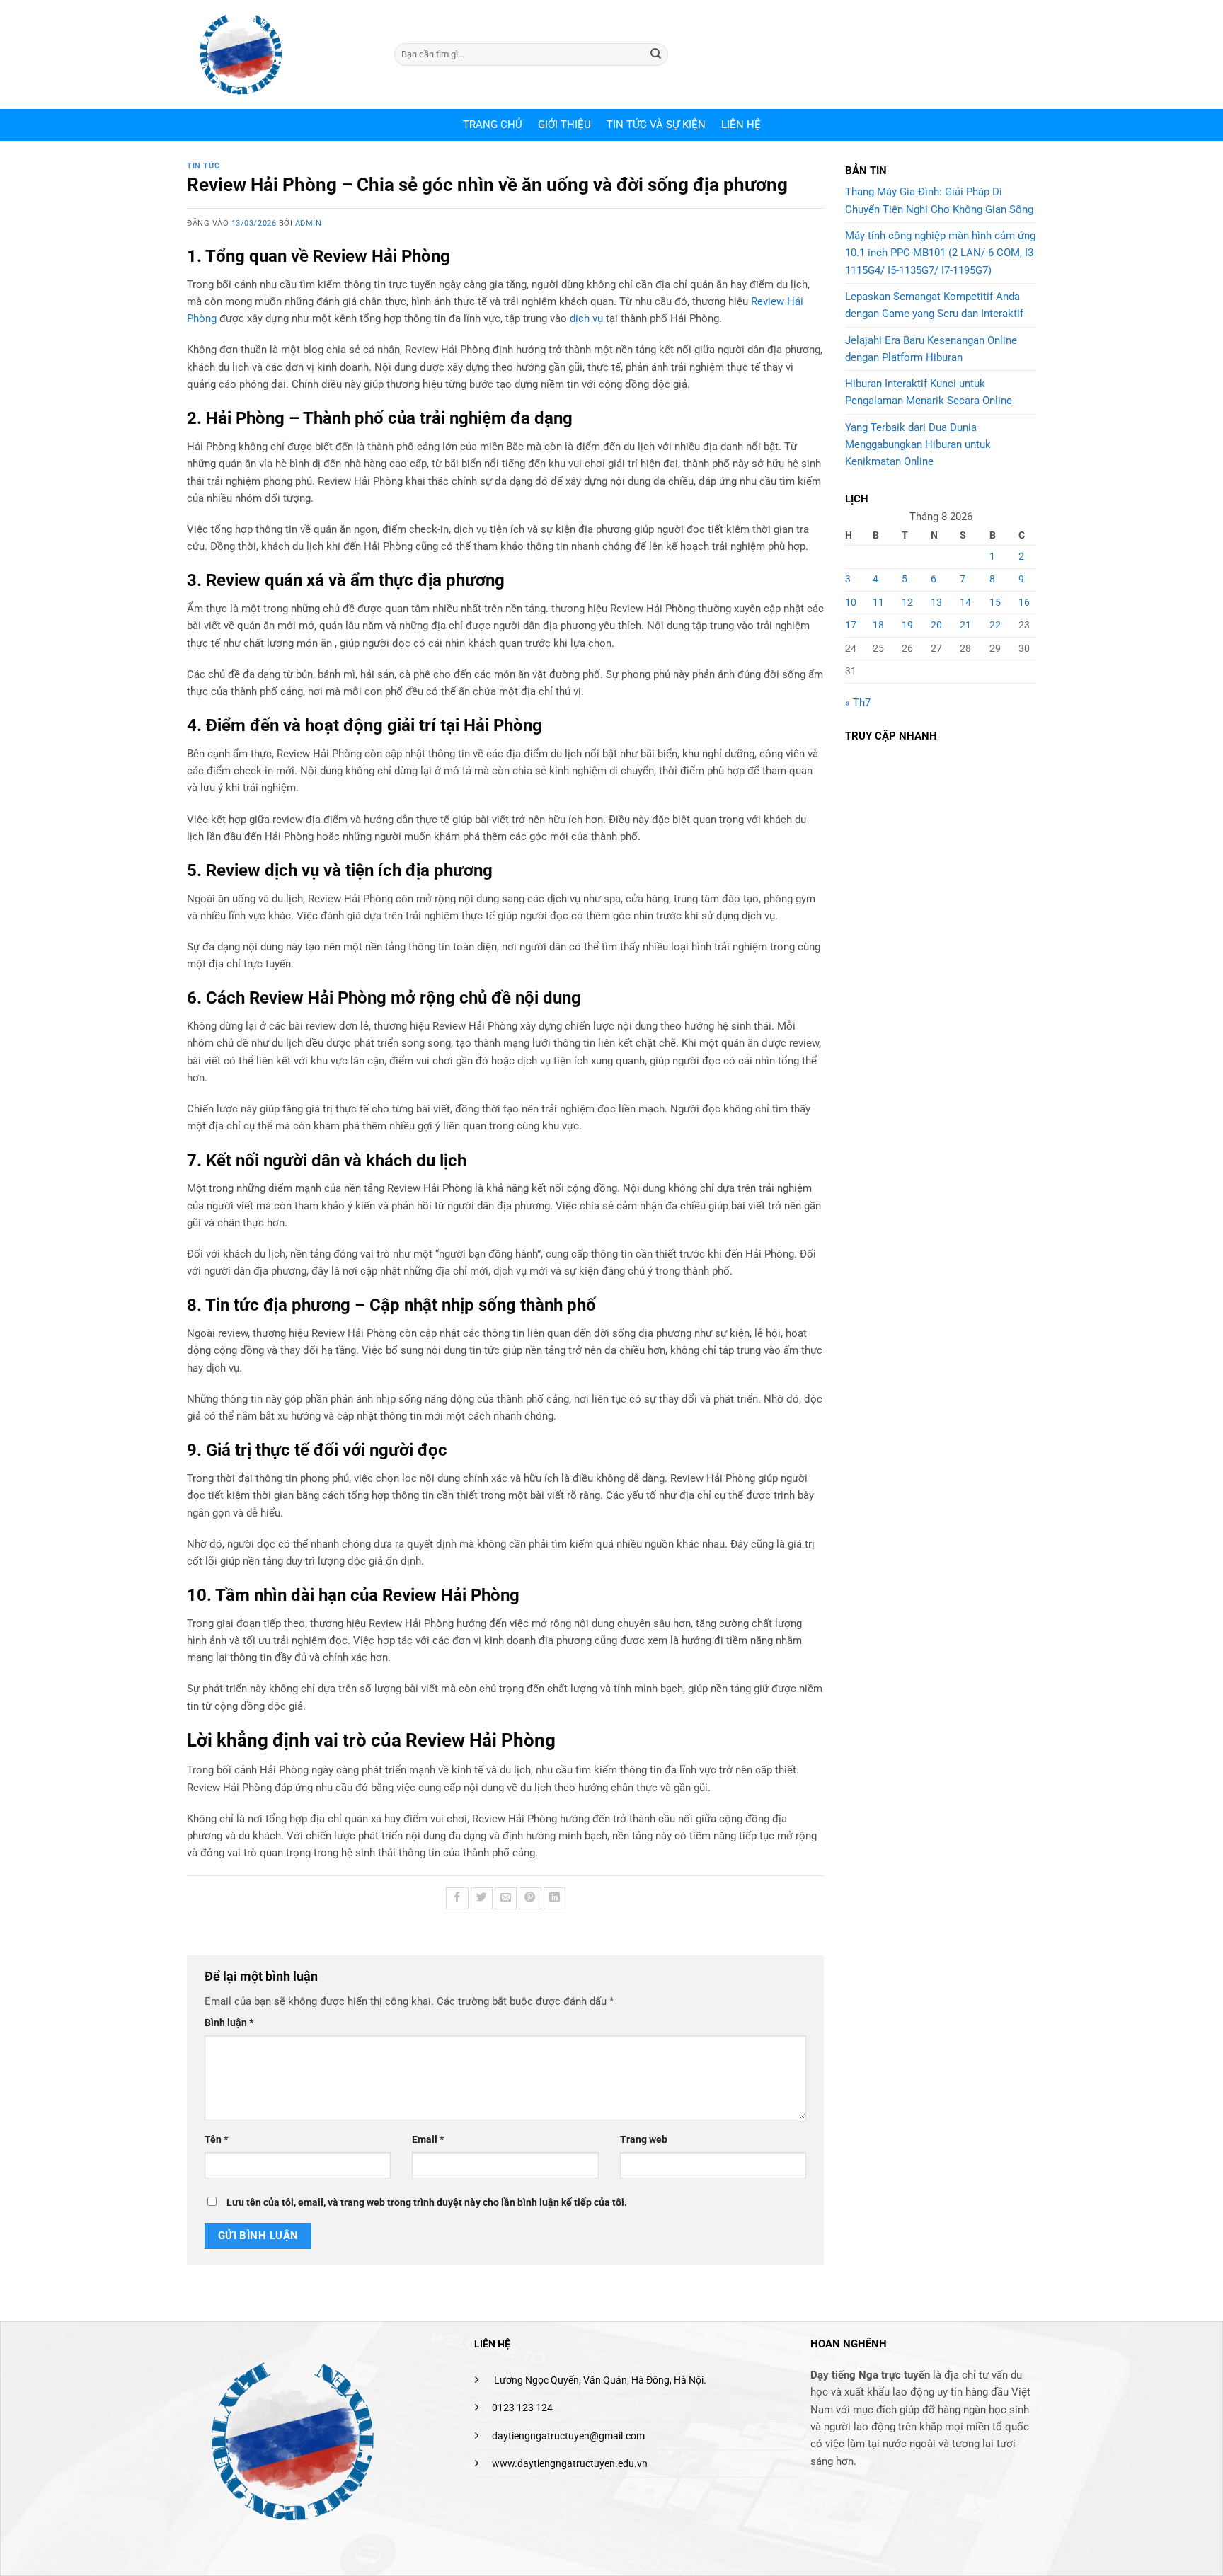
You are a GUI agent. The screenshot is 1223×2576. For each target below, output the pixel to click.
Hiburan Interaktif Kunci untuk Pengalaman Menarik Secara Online (929, 392)
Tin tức (203, 166)
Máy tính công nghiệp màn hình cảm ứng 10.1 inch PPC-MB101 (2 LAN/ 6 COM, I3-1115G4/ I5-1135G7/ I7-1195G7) (941, 253)
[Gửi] (656, 54)
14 (965, 602)
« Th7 (858, 703)
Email (428, 2139)
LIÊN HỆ (741, 125)
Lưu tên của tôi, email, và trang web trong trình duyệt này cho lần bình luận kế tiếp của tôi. (427, 2202)
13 (936, 602)
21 (965, 625)
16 (1024, 602)
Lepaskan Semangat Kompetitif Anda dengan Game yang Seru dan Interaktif (934, 305)
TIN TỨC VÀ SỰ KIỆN (656, 125)
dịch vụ (586, 318)
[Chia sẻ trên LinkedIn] (555, 1898)
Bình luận (229, 2023)
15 (995, 602)
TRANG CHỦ (493, 125)
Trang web (644, 2139)
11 (878, 602)
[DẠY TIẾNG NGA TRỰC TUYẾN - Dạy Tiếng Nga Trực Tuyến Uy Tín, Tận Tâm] (280, 54)
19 (907, 625)
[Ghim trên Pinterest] (530, 1898)
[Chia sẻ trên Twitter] (482, 1898)
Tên (216, 2139)
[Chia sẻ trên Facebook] (457, 1898)
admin (309, 223)
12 (907, 602)
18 (878, 625)
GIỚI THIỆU (564, 125)
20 (936, 625)
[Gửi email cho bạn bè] (506, 1898)
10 (851, 602)
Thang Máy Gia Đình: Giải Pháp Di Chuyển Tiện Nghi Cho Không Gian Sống (939, 200)
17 (851, 625)
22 (995, 625)
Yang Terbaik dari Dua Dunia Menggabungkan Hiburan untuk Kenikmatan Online (918, 445)
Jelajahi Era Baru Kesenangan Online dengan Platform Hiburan (931, 349)
